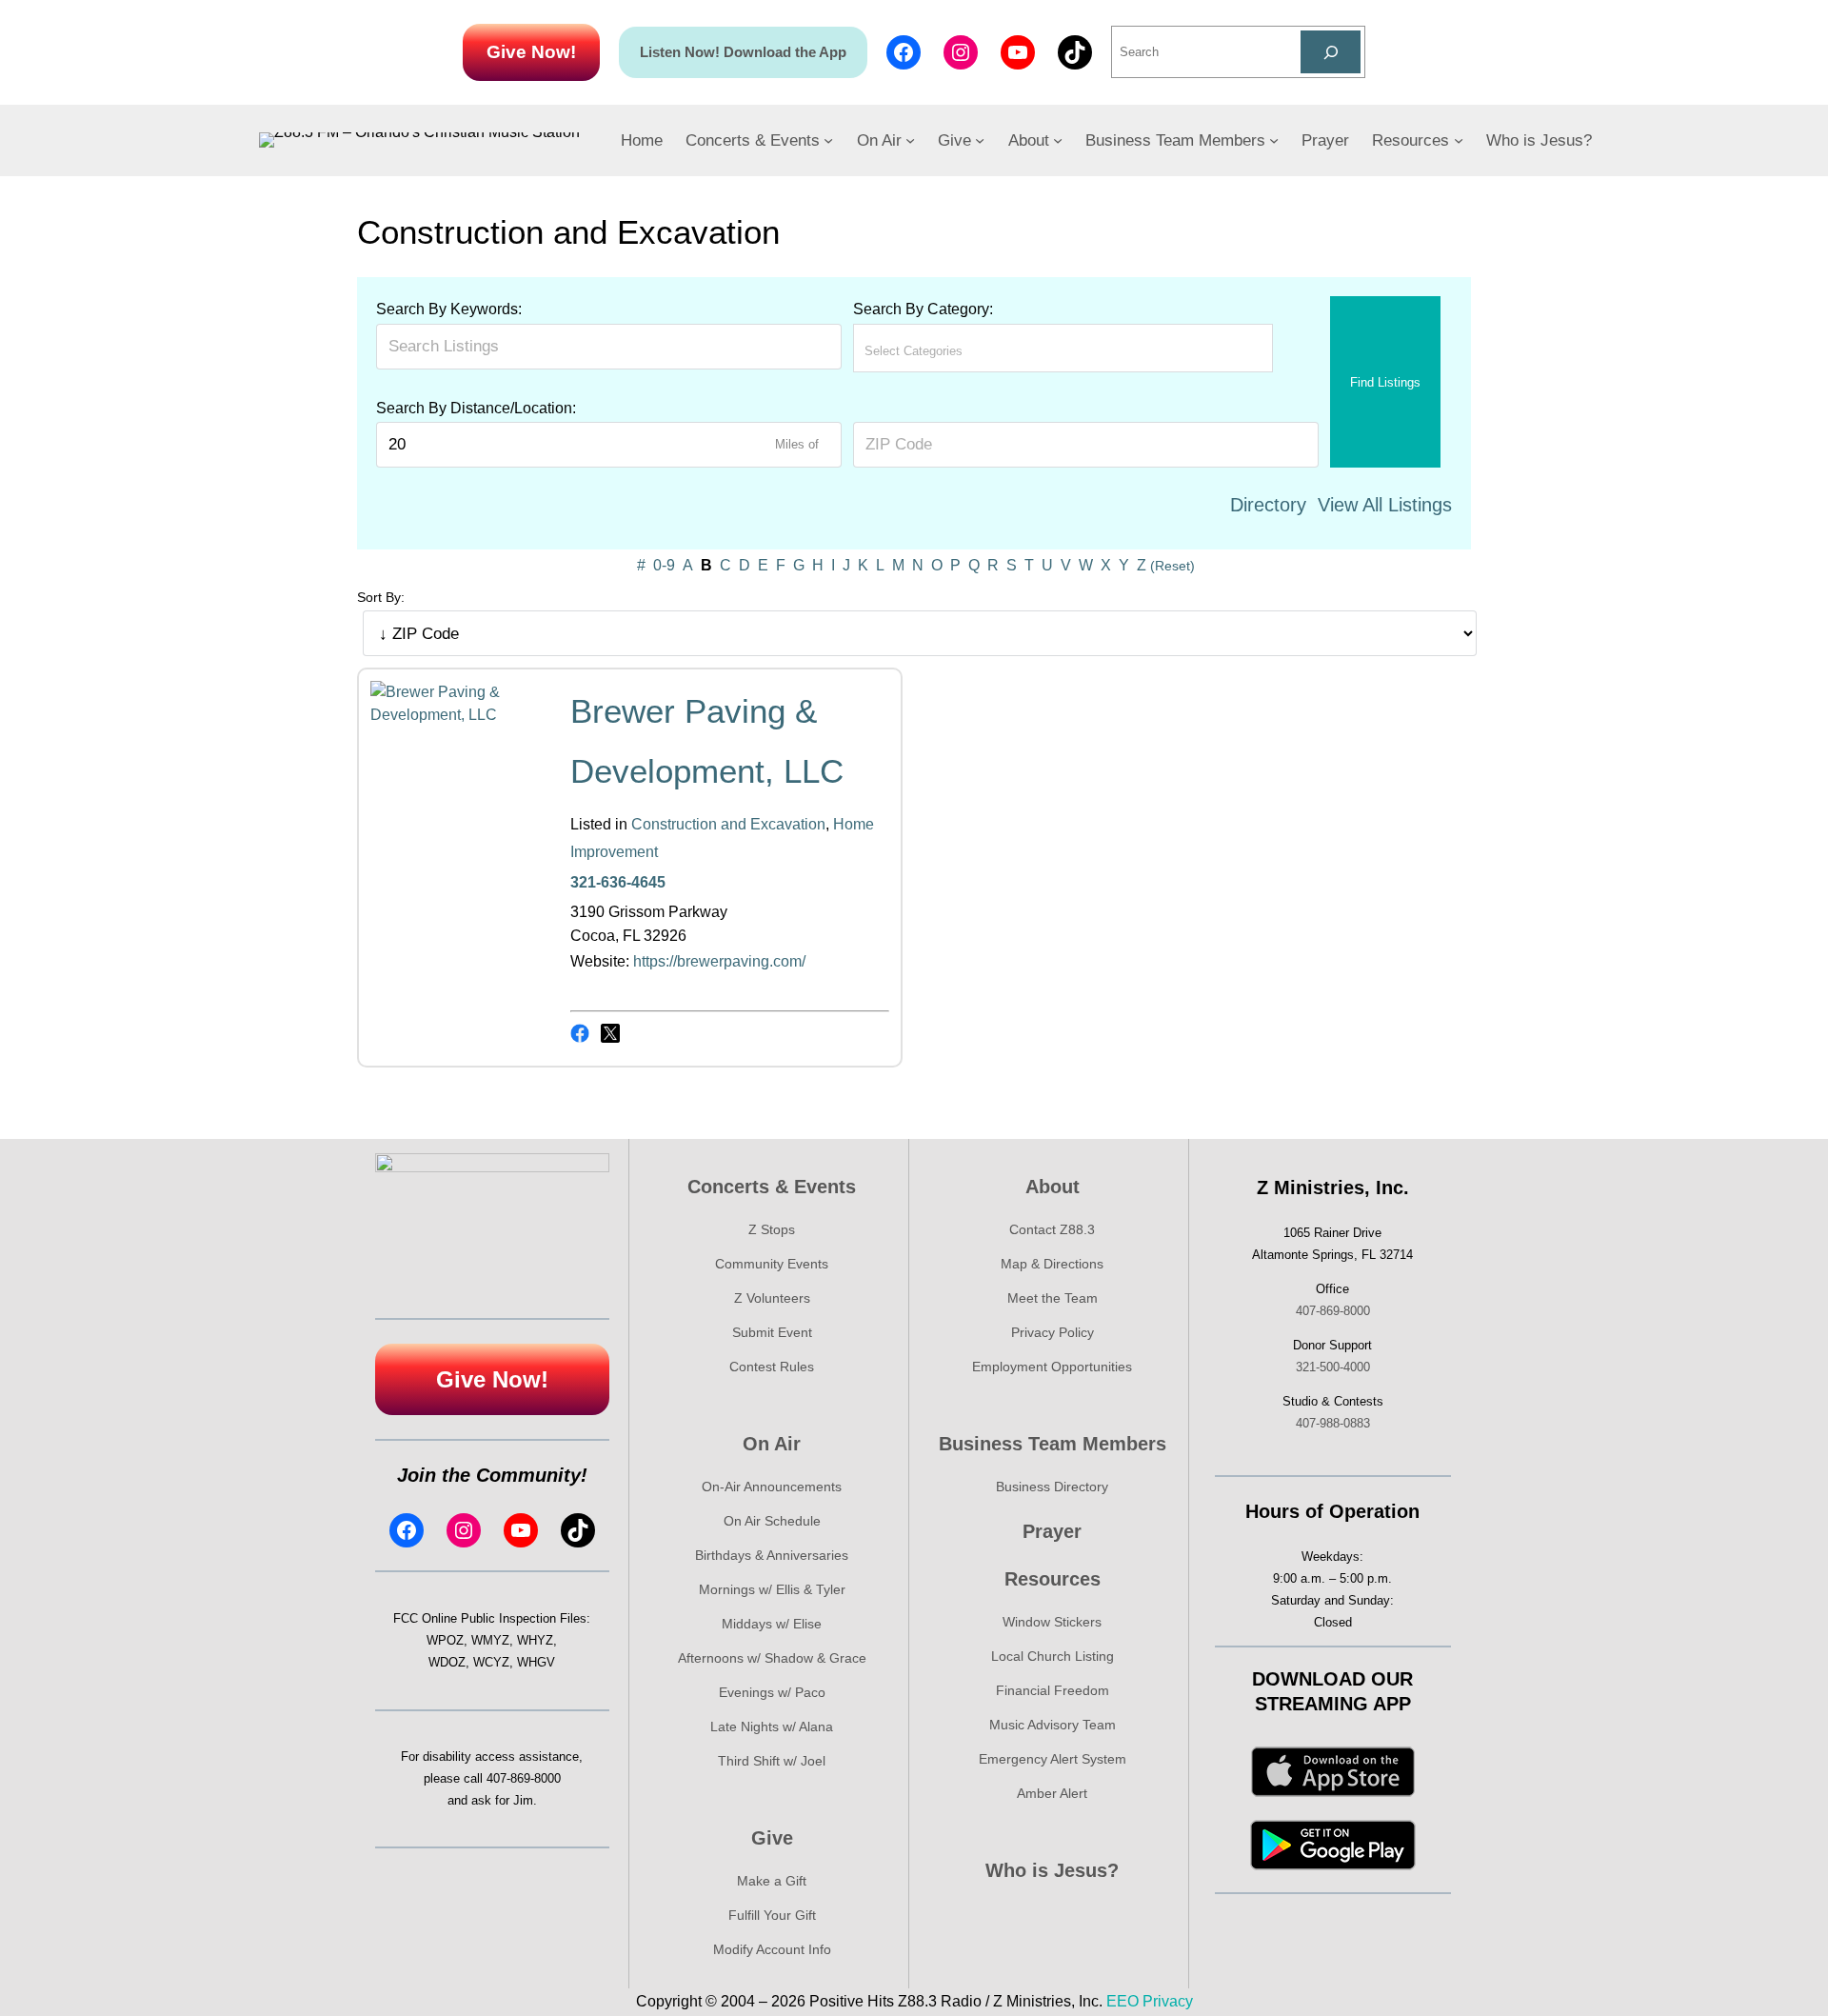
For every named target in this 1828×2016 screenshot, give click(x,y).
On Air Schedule (772, 1521)
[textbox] (948, 351)
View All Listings (1385, 505)
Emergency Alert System (1053, 1759)
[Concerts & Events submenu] (828, 140)
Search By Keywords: (449, 309)
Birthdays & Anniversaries (772, 1555)
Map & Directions (1052, 1264)
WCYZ (491, 1662)
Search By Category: (923, 309)
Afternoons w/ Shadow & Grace (772, 1658)
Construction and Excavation (728, 824)
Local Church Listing (1053, 1656)
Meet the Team (1053, 1298)
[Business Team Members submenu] (1274, 140)
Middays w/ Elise (772, 1624)
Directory (1268, 505)
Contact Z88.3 (1052, 1229)
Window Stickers (1052, 1622)
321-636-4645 (618, 882)
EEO (1123, 2001)
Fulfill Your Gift (772, 1915)
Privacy (1168, 2001)
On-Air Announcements (772, 1487)
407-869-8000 (524, 1778)
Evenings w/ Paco (772, 1692)
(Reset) (1172, 566)
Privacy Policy (1053, 1332)
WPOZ (445, 1640)
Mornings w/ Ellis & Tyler (772, 1589)
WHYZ (535, 1640)
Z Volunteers (772, 1298)
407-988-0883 (1333, 1423)
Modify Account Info (772, 1949)
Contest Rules (772, 1367)
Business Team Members (1053, 1444)
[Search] (1331, 52)
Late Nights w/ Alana (772, 1727)
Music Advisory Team (1053, 1725)
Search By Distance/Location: (476, 408)
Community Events (772, 1264)
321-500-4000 (1333, 1367)
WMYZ (490, 1640)
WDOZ (447, 1662)
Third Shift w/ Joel (772, 1761)
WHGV (536, 1662)
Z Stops (772, 1229)
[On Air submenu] (910, 140)
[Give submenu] (980, 140)
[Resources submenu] (1459, 140)
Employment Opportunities (1052, 1367)
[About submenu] (1058, 140)
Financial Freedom (1053, 1690)
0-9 (664, 565)
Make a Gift (772, 1881)
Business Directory (1052, 1487)
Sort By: (381, 597)
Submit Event (772, 1332)
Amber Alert (1052, 1793)
